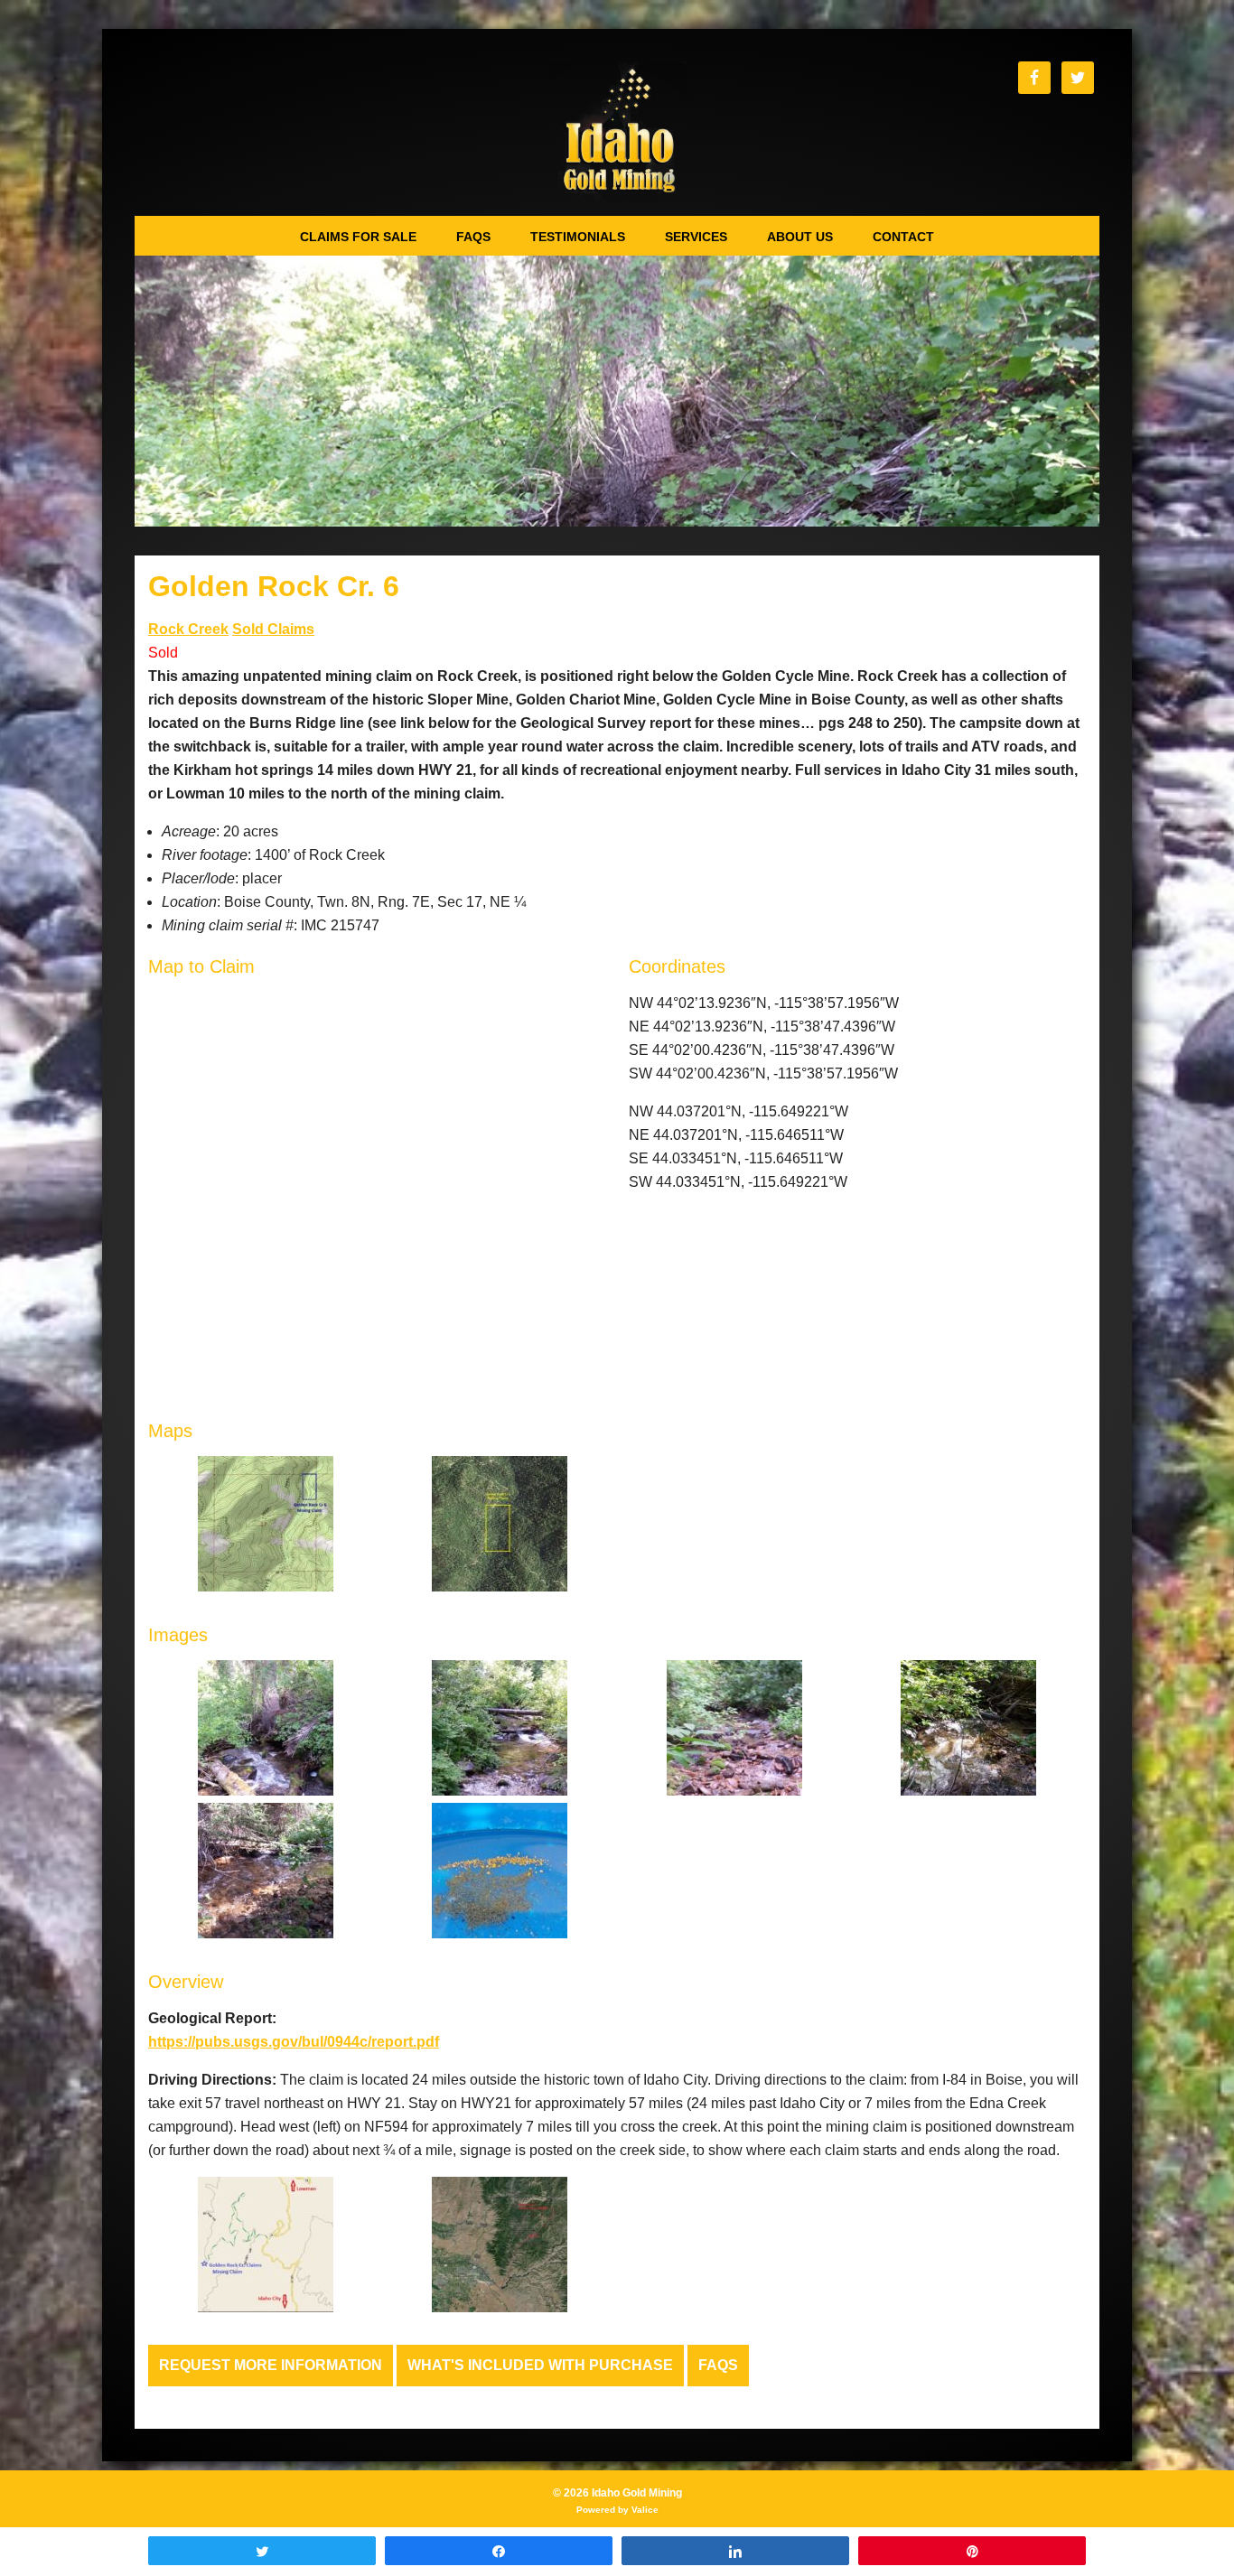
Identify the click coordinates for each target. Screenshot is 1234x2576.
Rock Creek (188, 629)
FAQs (718, 2365)
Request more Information (271, 2365)
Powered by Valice (617, 2510)
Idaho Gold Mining (617, 131)
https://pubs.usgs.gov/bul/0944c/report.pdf (294, 2042)
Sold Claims (273, 629)
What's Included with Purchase (540, 2365)
